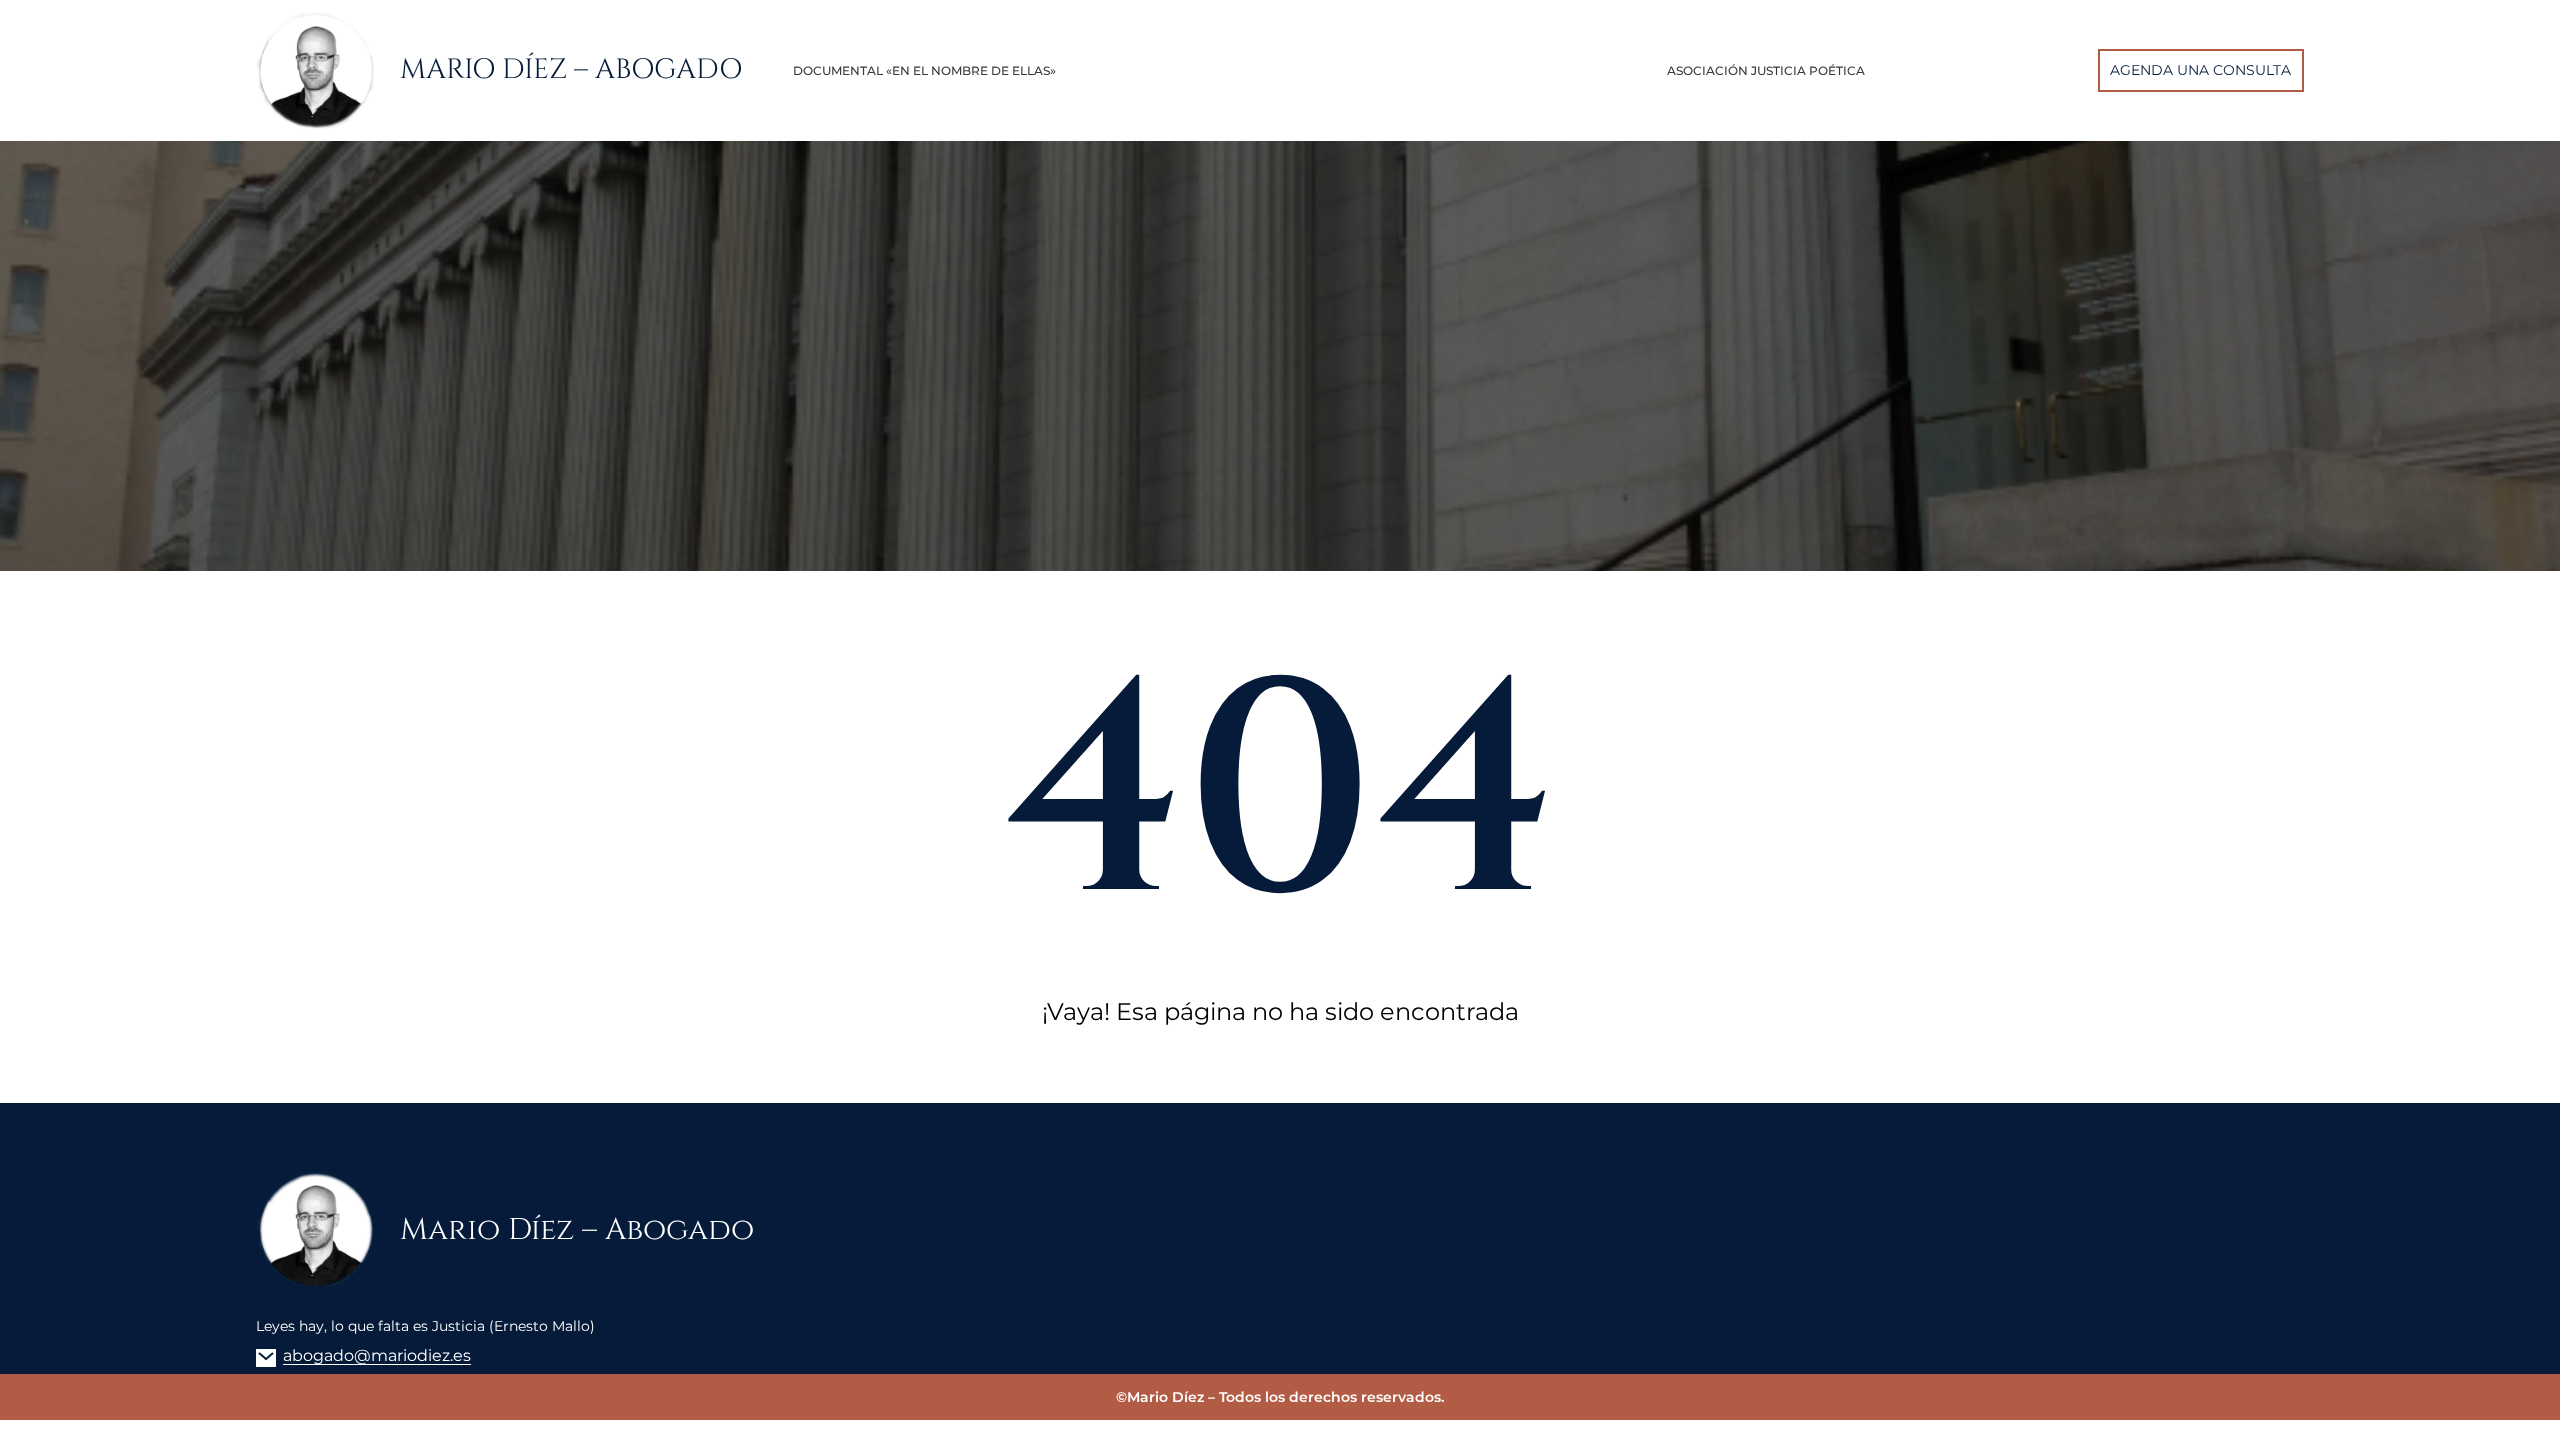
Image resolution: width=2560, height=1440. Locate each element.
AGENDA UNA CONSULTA (2200, 70)
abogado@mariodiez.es (377, 1355)
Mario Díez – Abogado (571, 69)
